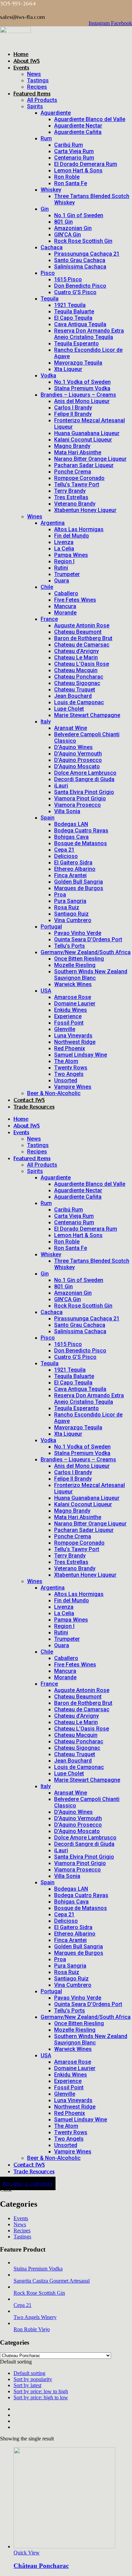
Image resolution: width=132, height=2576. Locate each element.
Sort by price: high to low (41, 2397)
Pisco (48, 273)
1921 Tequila (70, 305)
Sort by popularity (33, 2379)
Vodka (48, 376)
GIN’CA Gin (68, 235)
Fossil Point (69, 1023)
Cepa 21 (64, 850)
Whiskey (51, 190)
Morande (65, 613)
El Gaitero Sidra (73, 863)
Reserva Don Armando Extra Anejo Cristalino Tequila (89, 334)
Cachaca (52, 247)
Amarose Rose (73, 997)
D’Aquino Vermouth (78, 754)
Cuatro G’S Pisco (75, 292)
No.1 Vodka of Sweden (82, 382)
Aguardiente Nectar (78, 126)
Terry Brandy (70, 491)
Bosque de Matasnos (81, 843)
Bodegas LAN (71, 824)
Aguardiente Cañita (78, 132)
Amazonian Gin (73, 228)
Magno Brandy (72, 446)
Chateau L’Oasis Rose (82, 664)
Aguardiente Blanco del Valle (90, 119)
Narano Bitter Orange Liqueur (90, 459)
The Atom (66, 1061)
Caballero (66, 593)
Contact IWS (29, 1100)
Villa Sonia (67, 811)
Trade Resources (34, 1107)
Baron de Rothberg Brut (83, 638)
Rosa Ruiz (67, 907)
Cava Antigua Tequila (80, 324)
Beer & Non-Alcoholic (54, 1093)
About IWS (27, 61)
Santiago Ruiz (71, 914)
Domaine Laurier (75, 1004)
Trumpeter (67, 574)
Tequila (50, 299)
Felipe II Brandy (73, 414)
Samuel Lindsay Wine (81, 1055)
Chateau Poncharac (79, 677)
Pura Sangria (70, 901)
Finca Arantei (70, 875)
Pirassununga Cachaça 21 (87, 254)
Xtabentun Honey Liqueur (85, 510)
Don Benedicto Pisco (80, 286)
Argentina (53, 523)
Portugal (51, 927)
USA (46, 991)
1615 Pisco (68, 279)
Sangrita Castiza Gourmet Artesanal (52, 2281)
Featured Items (32, 93)
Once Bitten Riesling (79, 959)
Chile (47, 587)
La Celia (64, 549)
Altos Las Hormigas (79, 529)
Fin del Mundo (72, 536)
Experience (68, 1016)
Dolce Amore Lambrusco (85, 773)
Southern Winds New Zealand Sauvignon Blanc (91, 975)
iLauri (61, 786)
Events (21, 67)
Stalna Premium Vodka (82, 388)
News (34, 74)
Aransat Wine (71, 728)
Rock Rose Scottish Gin (83, 241)
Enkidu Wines (71, 1010)
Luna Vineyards (73, 1036)
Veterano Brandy (75, 504)
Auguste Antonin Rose (82, 625)
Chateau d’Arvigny (76, 651)
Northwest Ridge (75, 1042)
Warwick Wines (73, 984)
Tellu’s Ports (70, 946)
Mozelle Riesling (75, 965)
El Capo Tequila (73, 318)
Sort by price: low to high (41, 2391)
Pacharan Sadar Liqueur (84, 465)
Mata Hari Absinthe (78, 452)
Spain (48, 818)
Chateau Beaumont (78, 632)
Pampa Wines (71, 555)
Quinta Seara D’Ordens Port (88, 939)
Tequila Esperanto (76, 344)
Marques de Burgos (79, 888)
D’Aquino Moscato (77, 766)
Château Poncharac (41, 2566)
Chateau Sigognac (77, 683)
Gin (45, 209)
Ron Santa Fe (71, 183)
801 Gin (63, 222)
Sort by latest (27, 2385)
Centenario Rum (74, 158)
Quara (62, 581)
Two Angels (69, 1074)
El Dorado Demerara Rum (86, 164)
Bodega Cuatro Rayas (81, 831)
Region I (64, 561)
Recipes (37, 87)
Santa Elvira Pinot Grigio (84, 792)
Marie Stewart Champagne (87, 715)
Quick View (27, 2553)
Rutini (61, 568)
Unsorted (66, 1080)
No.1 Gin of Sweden (79, 215)
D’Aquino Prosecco (78, 760)
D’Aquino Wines (73, 747)
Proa (60, 895)
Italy (46, 722)
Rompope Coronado (79, 478)
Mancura (65, 606)
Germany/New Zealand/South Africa (86, 952)
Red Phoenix (70, 1048)
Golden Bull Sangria (79, 882)
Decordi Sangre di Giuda (84, 779)
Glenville (65, 1029)
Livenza (64, 542)
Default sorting (29, 2373)
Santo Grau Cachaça (80, 260)
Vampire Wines (73, 1087)
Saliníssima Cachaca (80, 267)
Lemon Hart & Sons (78, 170)
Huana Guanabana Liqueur (87, 433)
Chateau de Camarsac (82, 645)
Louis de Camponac (79, 702)
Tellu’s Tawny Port (77, 484)
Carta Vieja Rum (74, 151)
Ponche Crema (73, 472)
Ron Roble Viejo (32, 2329)
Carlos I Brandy (73, 408)
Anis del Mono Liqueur (82, 401)
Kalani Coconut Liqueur (83, 440)
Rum (46, 138)
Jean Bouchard (73, 696)
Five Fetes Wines (75, 600)
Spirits (35, 106)
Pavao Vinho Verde (78, 933)
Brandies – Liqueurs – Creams (78, 395)
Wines (35, 517)
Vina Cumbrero (73, 920)
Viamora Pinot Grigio (80, 798)
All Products (42, 100)
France (49, 619)
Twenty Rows (71, 1068)
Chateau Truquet (75, 690)
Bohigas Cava (71, 837)
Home (21, 54)
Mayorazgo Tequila (78, 363)
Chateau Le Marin (76, 657)
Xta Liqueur (68, 369)
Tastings (38, 80)
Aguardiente (56, 113)
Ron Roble (67, 177)
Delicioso (66, 856)
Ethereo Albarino (75, 869)
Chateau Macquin (76, 670)
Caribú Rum (69, 145)
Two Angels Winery (35, 2317)
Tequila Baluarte (74, 311)
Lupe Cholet (69, 709)
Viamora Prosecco (78, 805)
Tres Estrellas (71, 497)
